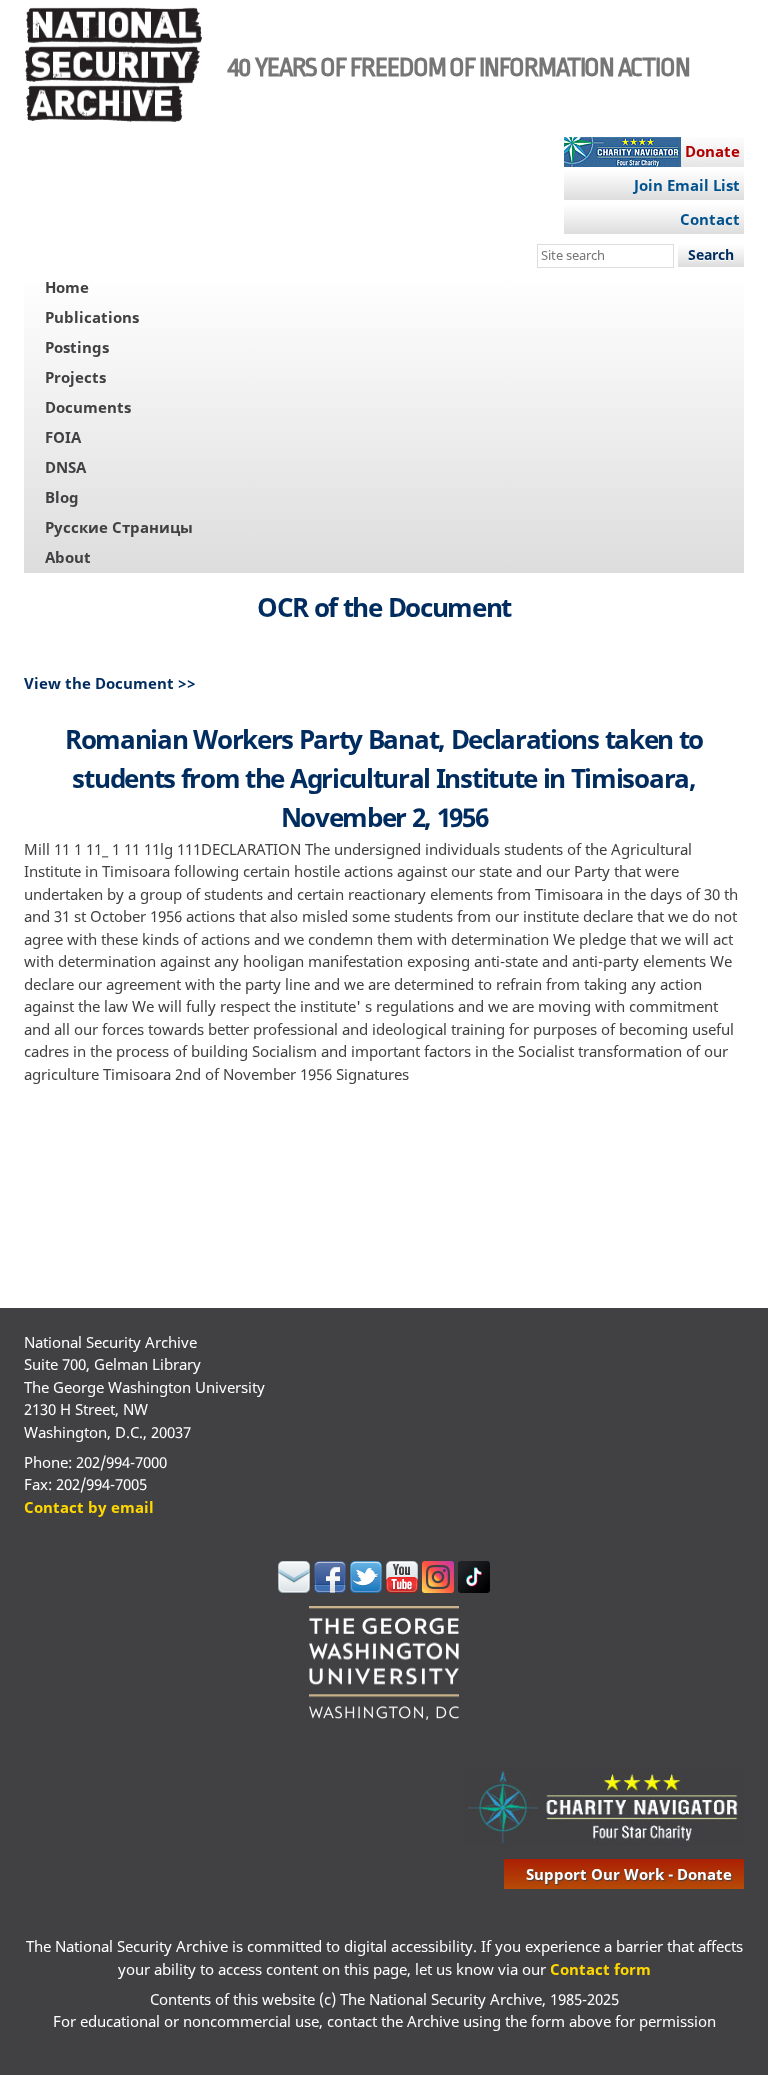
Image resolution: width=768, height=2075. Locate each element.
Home (67, 287)
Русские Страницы (119, 527)
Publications (92, 317)
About (68, 557)
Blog (62, 497)
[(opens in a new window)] (294, 1587)
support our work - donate (629, 1874)
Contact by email (89, 1507)
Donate (712, 151)
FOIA (63, 437)
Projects (75, 377)
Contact (710, 219)
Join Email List (687, 185)
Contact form (600, 1969)
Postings (77, 347)
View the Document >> (110, 683)
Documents (88, 407)
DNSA (65, 467)
